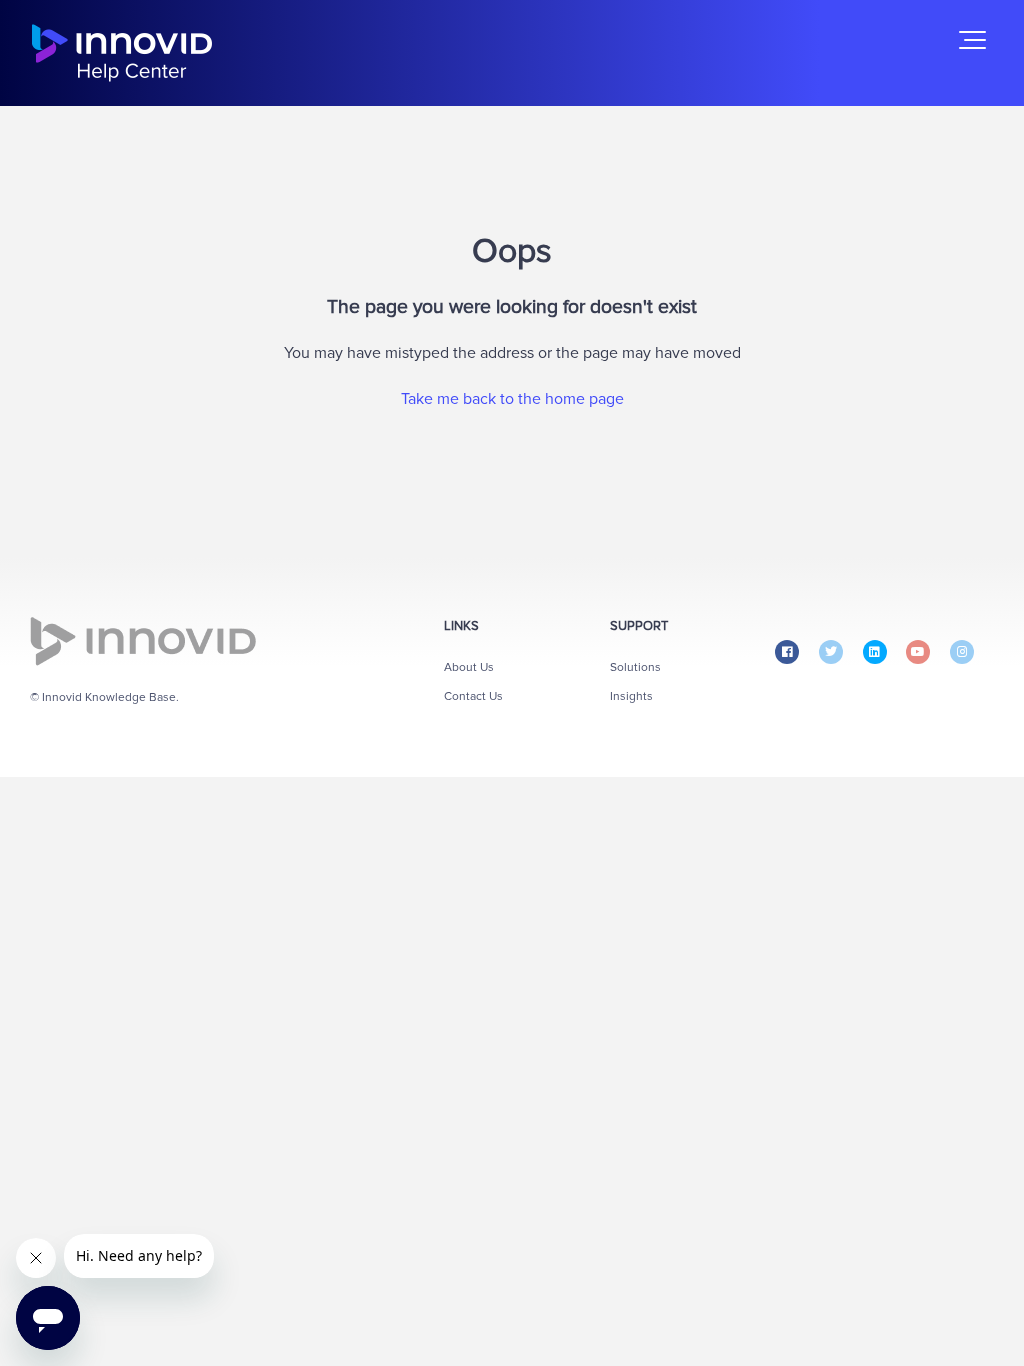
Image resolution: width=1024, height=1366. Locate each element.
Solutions (635, 667)
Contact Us (473, 696)
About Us (469, 667)
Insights (631, 696)
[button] (972, 40)
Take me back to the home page (512, 399)
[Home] (121, 53)
